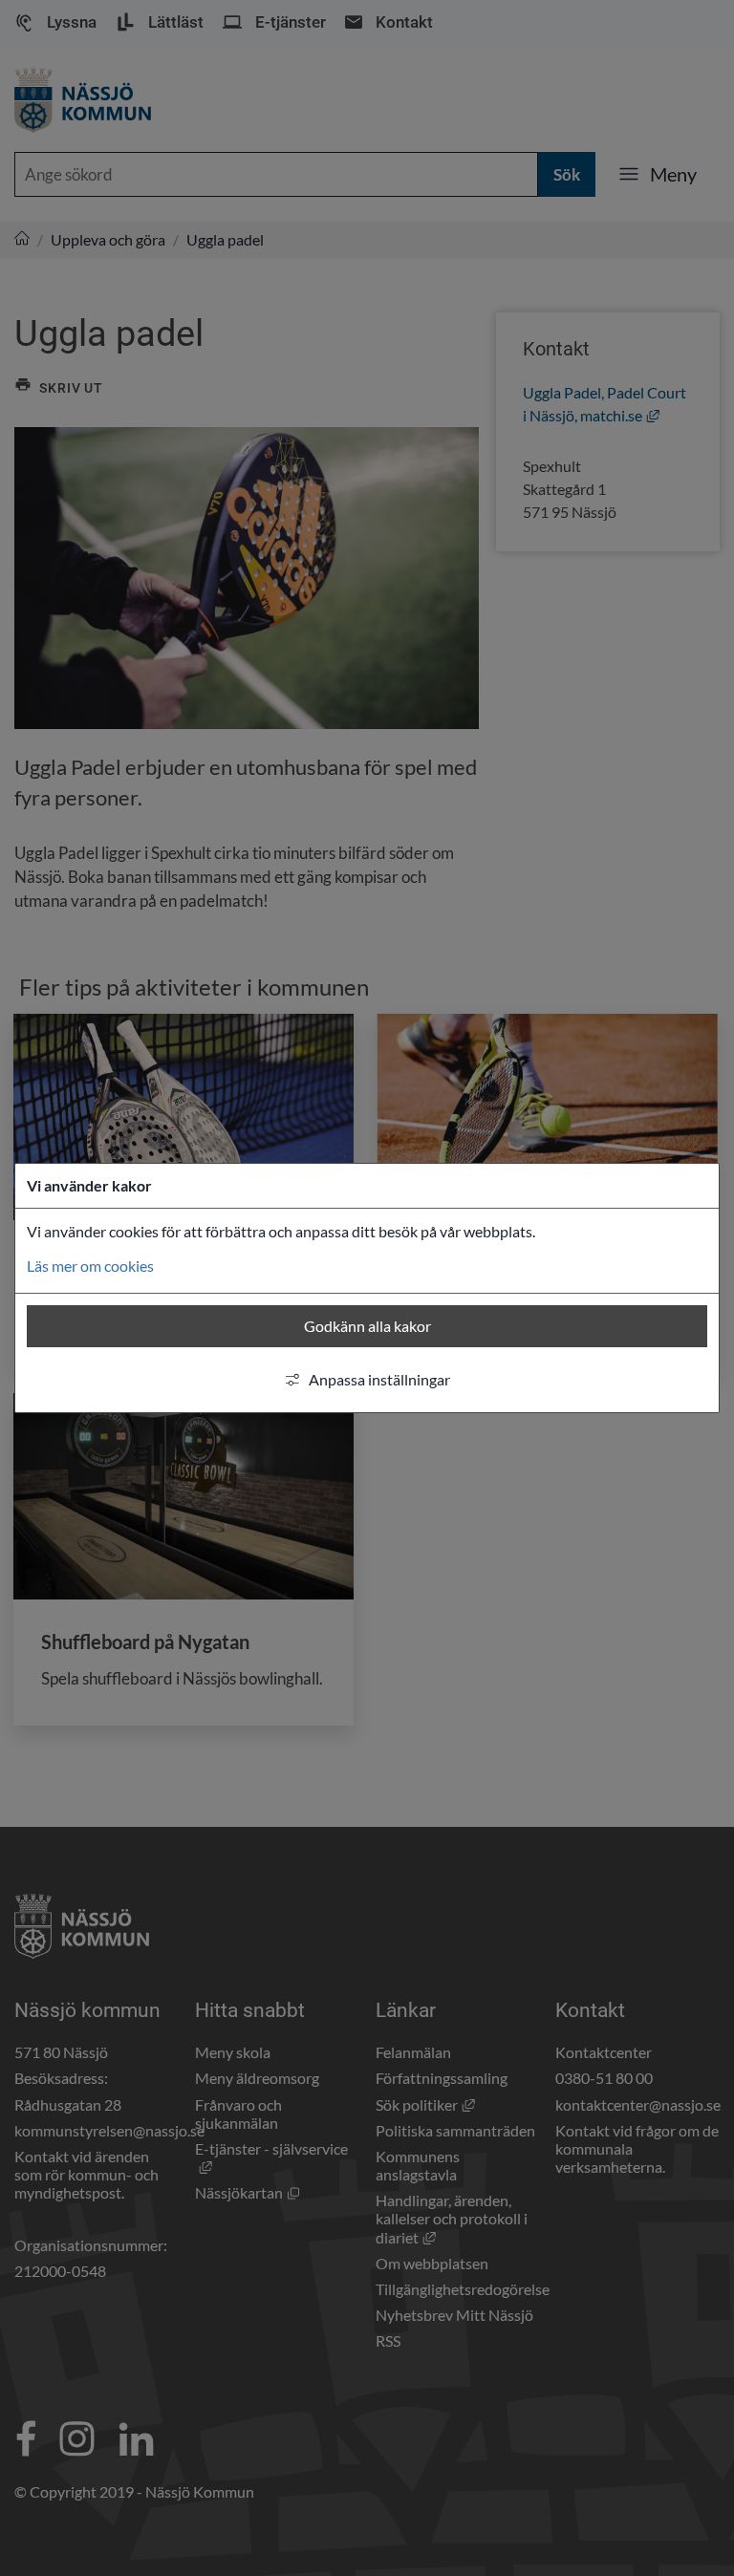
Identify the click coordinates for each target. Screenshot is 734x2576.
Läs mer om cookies (90, 1266)
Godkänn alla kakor (367, 1326)
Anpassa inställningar (379, 1379)
